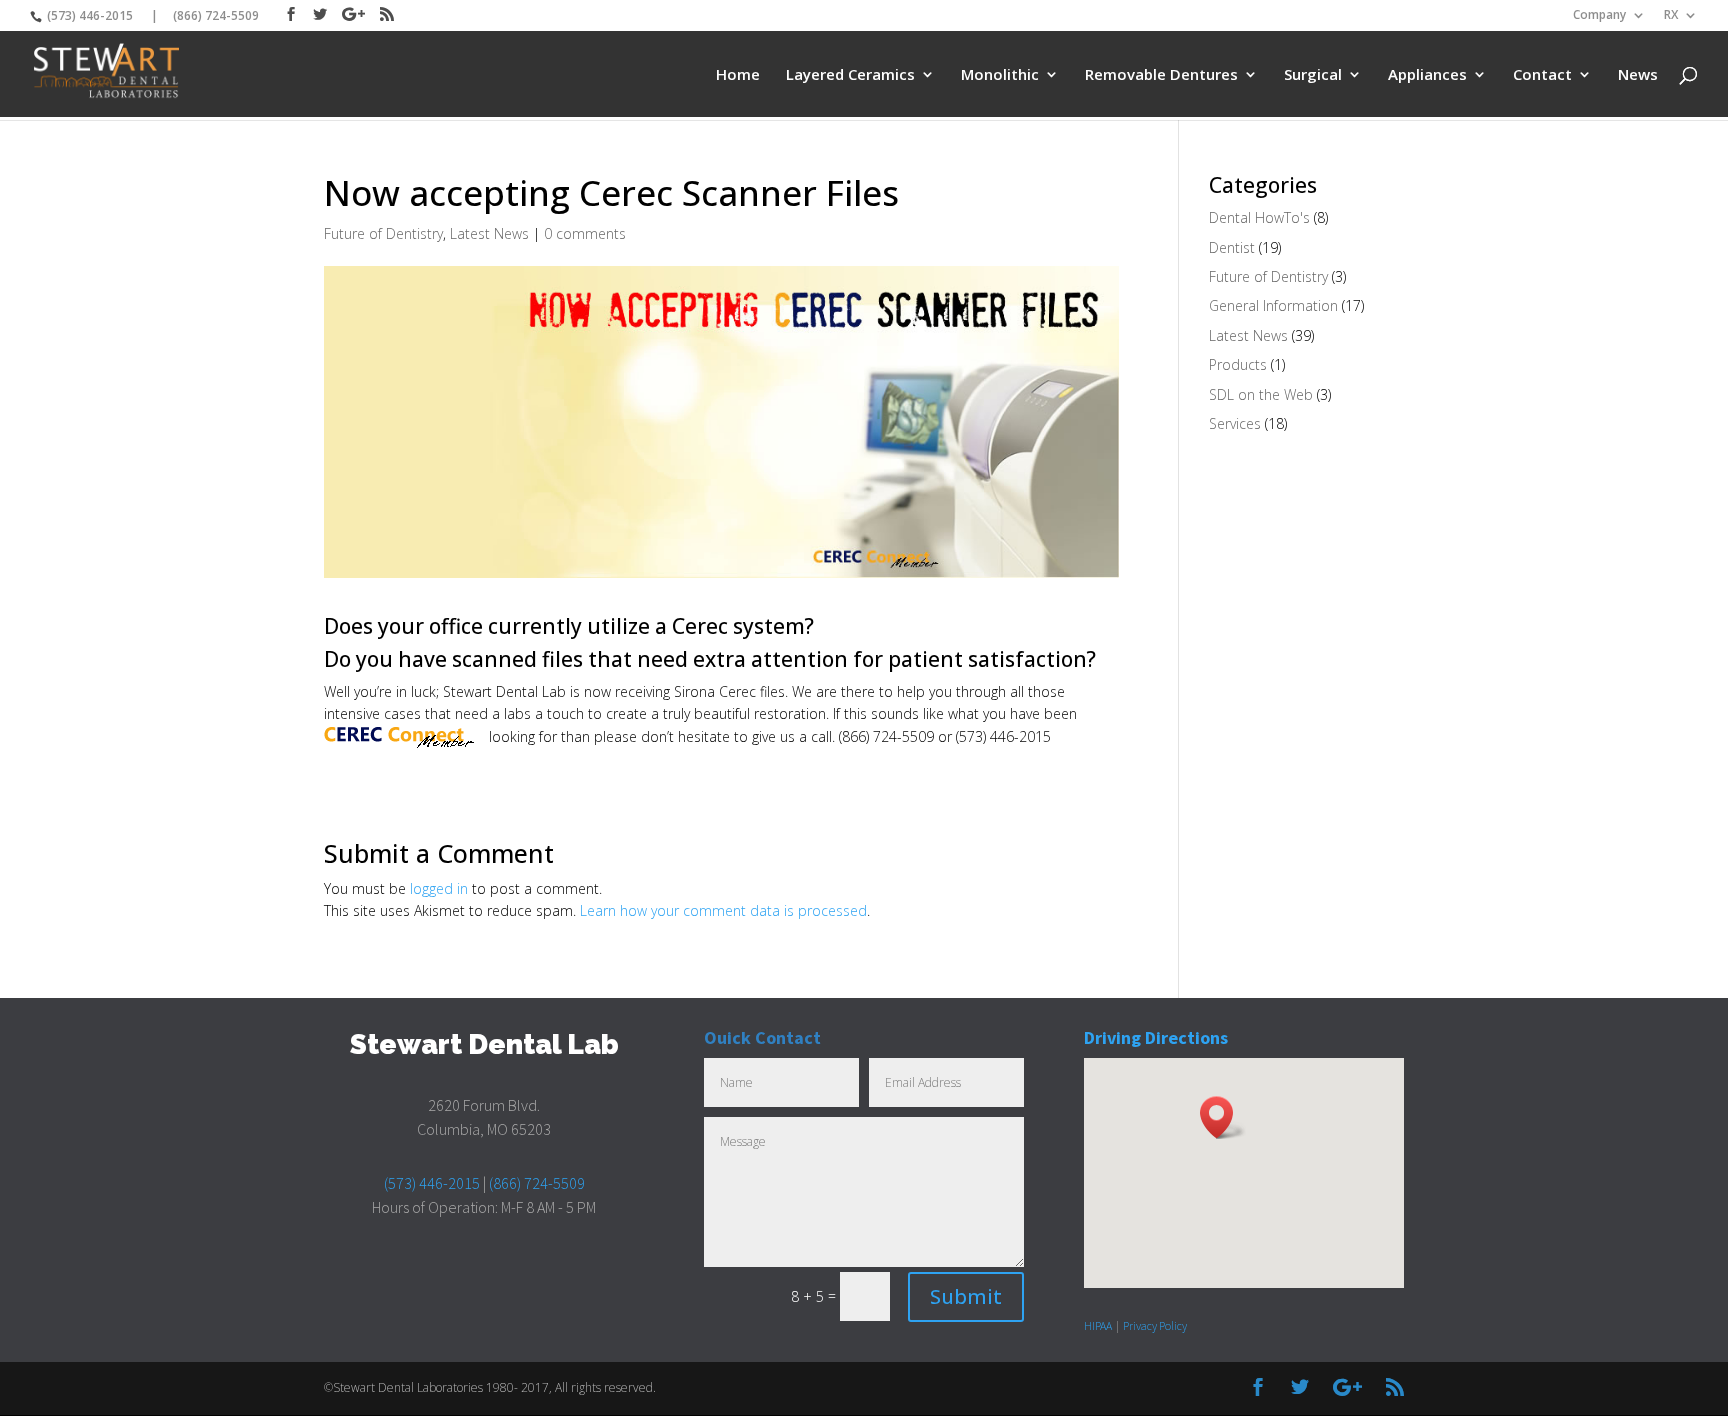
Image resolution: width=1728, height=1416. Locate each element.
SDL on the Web (1261, 394)
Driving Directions (1156, 1037)
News (1638, 75)
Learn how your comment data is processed (723, 910)
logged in (439, 888)
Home (738, 75)
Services (1235, 423)
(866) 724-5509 (216, 15)
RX (1671, 16)
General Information (1273, 305)
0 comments (585, 233)
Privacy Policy (1155, 1325)
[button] (1223, 1117)
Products (1238, 364)
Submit (966, 1296)
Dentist (1232, 247)
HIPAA (1098, 1325)
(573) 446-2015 (88, 15)
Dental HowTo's (1259, 217)
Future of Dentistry (383, 233)
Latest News (489, 233)
